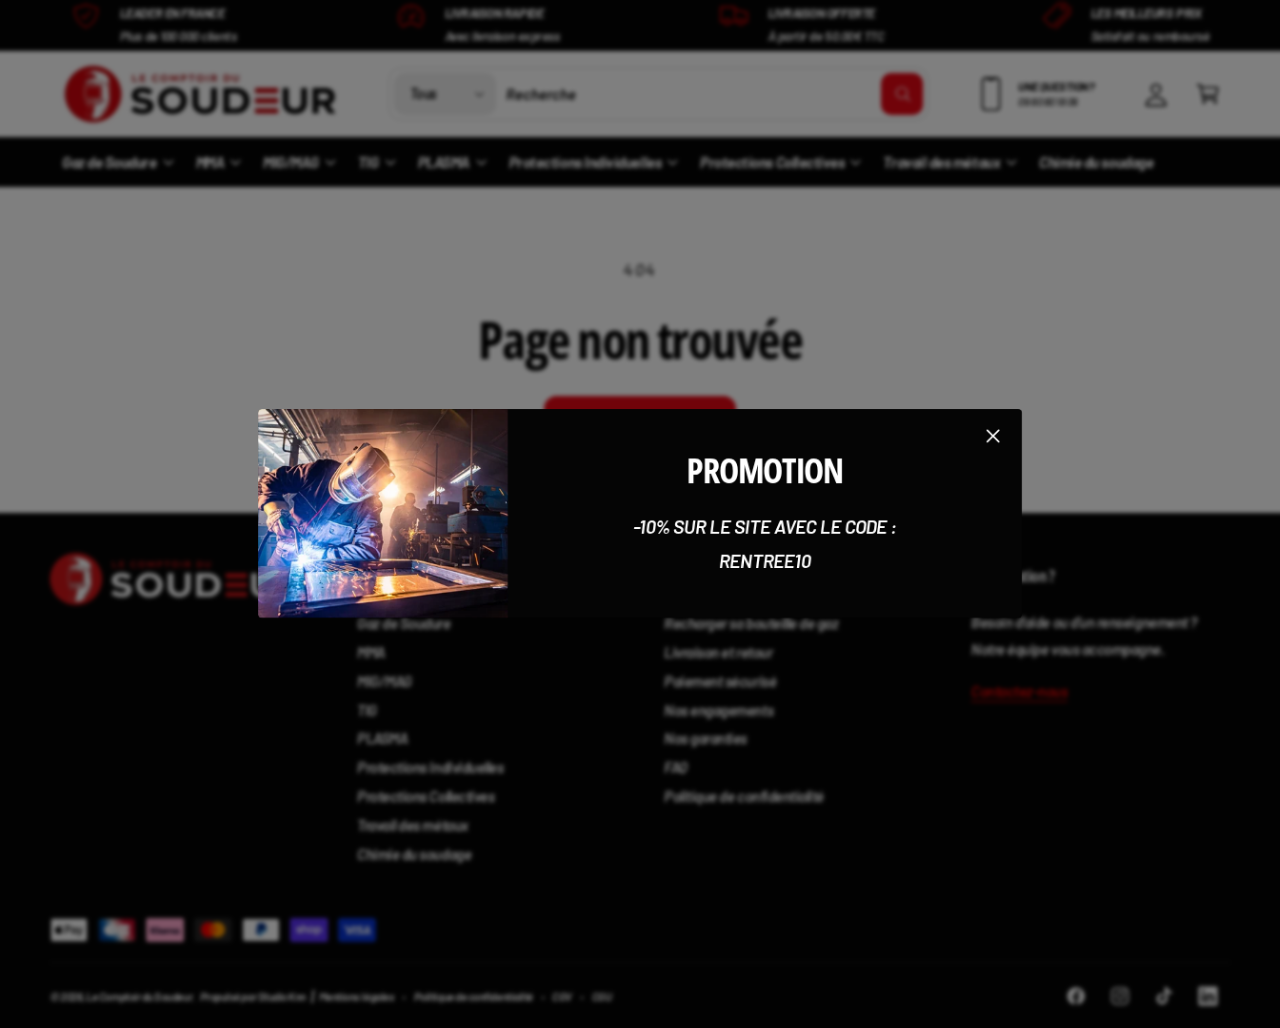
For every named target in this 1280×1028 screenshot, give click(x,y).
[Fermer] (993, 436)
